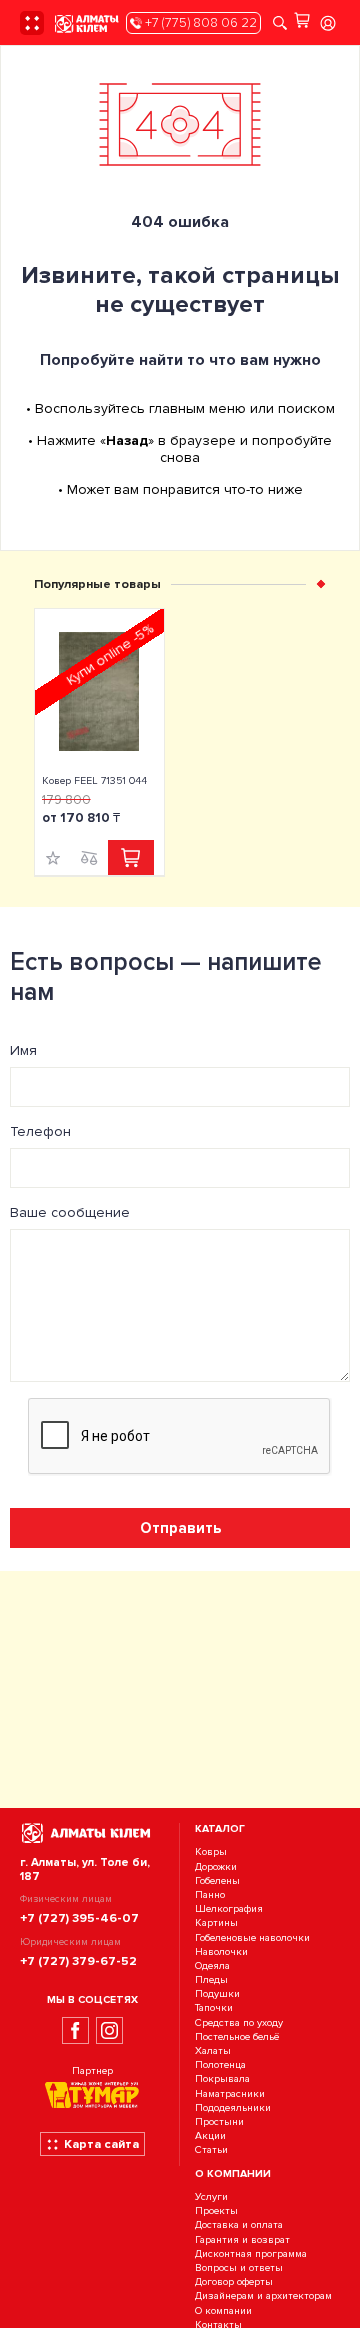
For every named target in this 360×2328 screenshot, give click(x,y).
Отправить (180, 1528)
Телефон (40, 1131)
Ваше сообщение (70, 1212)
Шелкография (229, 1908)
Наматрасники (230, 2093)
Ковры (211, 1852)
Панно (210, 1894)
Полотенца (220, 2064)
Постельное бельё (237, 2036)
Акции (210, 2135)
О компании (223, 2310)
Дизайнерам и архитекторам (263, 2296)
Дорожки (216, 1866)
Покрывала (222, 2079)
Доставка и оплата (239, 2225)
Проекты (216, 2211)
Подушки (217, 1993)
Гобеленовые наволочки (252, 1937)
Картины (216, 1923)
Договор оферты (234, 2281)
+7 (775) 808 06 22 (199, 23)
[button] (321, 584)
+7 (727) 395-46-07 (79, 1918)
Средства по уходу (239, 2022)
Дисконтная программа (251, 2253)
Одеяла (212, 1965)
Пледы (211, 1979)
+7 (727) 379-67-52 (78, 1961)
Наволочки (221, 1951)
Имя (23, 1050)
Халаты (213, 2050)
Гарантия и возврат (242, 2239)
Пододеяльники (233, 2107)
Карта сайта (101, 2144)
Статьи (211, 2150)
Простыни (219, 2121)
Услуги (211, 2196)
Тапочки (214, 2008)
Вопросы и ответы (239, 2267)
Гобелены (217, 1880)
